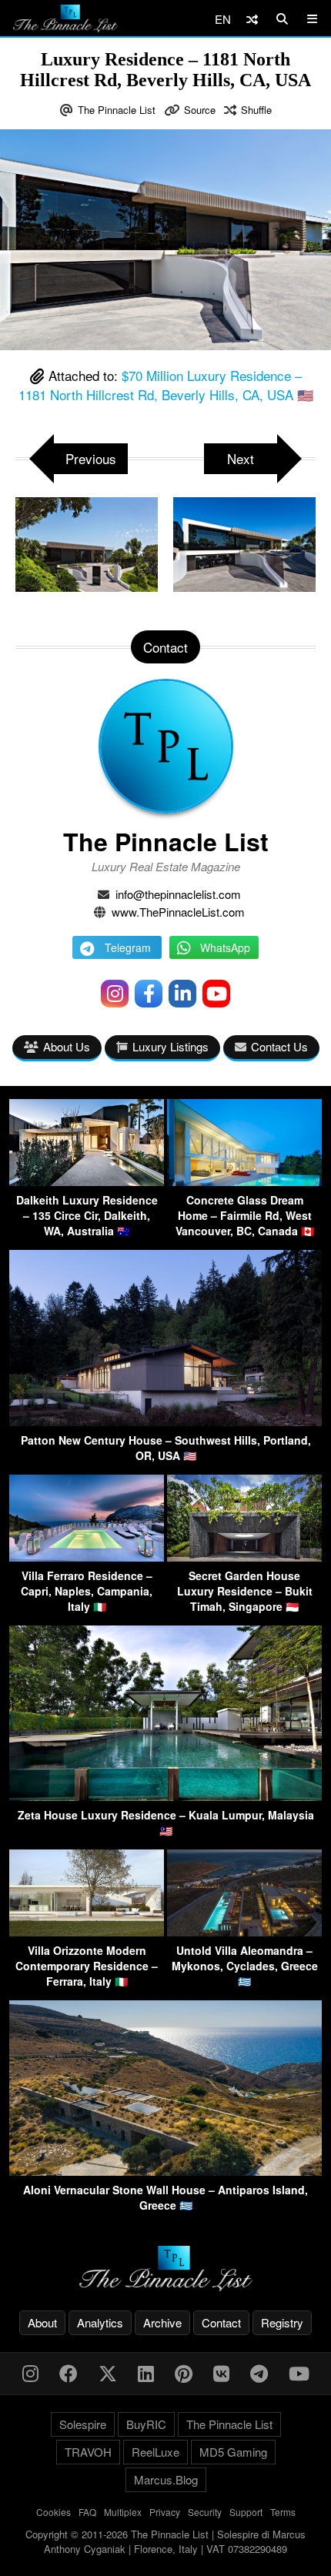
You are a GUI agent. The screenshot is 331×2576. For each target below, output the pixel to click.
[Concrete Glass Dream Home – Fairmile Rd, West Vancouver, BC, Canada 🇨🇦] (244, 1181)
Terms (283, 2512)
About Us (67, 1046)
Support (246, 2512)
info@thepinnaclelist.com (178, 894)
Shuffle (256, 110)
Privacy (165, 2512)
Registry (282, 2322)
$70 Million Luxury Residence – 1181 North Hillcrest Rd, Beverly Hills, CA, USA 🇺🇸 (166, 385)
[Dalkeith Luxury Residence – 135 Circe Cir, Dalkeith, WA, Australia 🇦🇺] (87, 1181)
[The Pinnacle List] (165, 2269)
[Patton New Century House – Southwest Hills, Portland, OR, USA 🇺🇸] (165, 1421)
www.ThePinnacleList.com (178, 912)
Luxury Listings (171, 1046)
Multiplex (123, 2512)
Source (200, 110)
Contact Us (279, 1046)
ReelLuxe (155, 2452)
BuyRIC (146, 2424)
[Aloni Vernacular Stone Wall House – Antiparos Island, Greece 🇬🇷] (165, 2171)
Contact (221, 2322)
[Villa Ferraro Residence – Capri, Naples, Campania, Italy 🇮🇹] (87, 1557)
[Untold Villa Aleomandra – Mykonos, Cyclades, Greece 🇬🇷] (244, 1931)
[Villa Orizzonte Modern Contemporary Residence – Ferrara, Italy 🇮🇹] (87, 1931)
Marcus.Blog (166, 2479)
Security (205, 2512)
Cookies (53, 2512)
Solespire (83, 2424)
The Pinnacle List (117, 110)
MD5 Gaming (233, 2452)
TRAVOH (88, 2452)
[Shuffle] (252, 19)
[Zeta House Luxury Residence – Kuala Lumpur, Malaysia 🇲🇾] (165, 1796)
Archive (162, 2322)
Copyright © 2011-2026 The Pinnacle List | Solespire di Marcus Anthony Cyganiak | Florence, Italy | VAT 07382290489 (165, 2542)
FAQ (87, 2512)
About (42, 2322)
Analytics (100, 2322)
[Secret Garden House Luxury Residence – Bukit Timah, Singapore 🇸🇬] (244, 1557)
